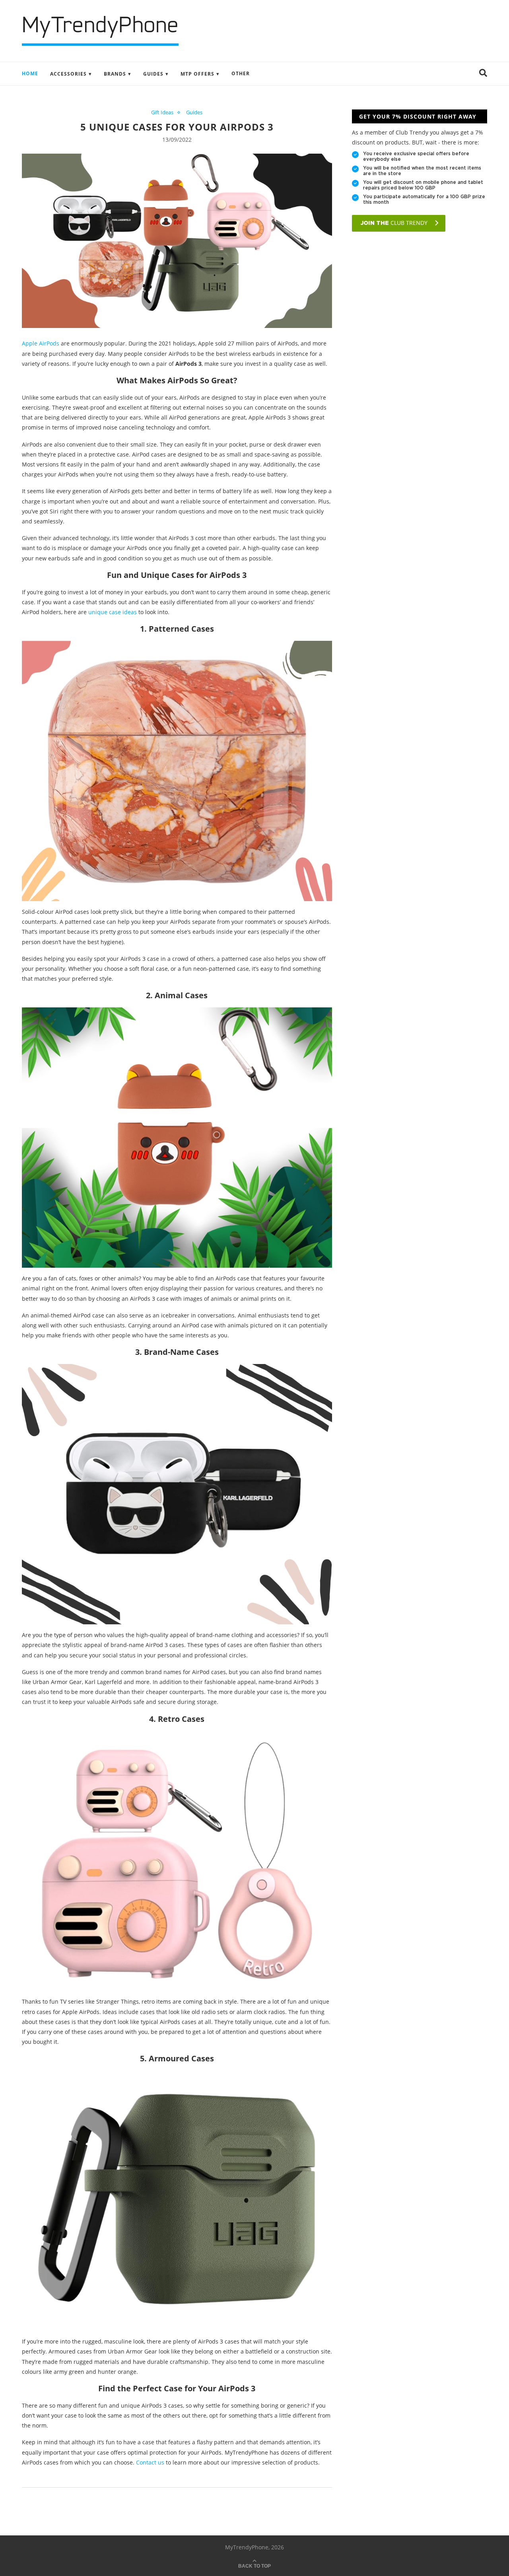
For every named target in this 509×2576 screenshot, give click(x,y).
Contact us (150, 2462)
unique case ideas (113, 612)
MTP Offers (197, 74)
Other (241, 73)
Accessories (68, 74)
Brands (115, 74)
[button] (483, 74)
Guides (153, 74)
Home (30, 73)
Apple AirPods (41, 343)
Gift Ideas (162, 113)
